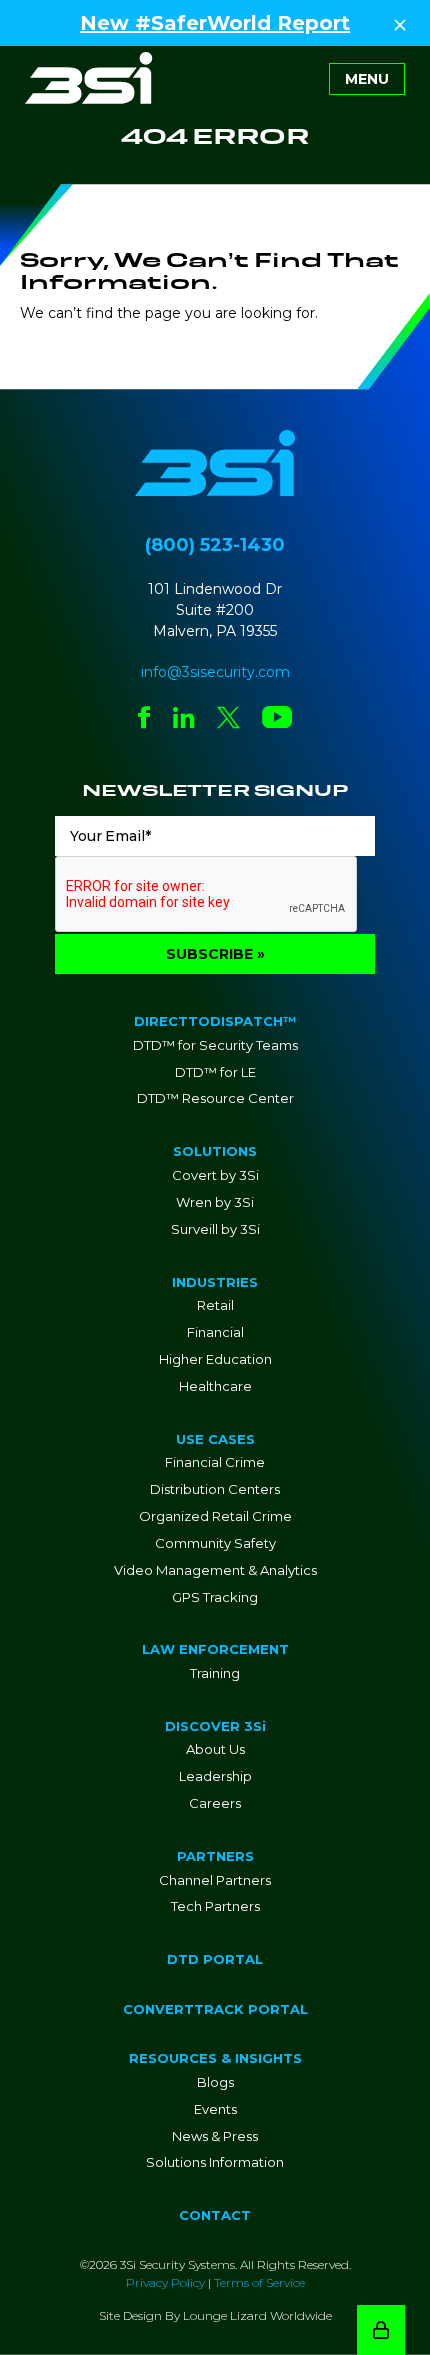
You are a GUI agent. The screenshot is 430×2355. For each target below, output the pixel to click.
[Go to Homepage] (89, 78)
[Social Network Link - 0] (144, 719)
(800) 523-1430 (215, 545)
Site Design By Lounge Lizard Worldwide (215, 2315)
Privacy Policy (165, 2282)
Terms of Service (259, 2282)
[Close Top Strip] (400, 23)
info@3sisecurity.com (215, 672)
